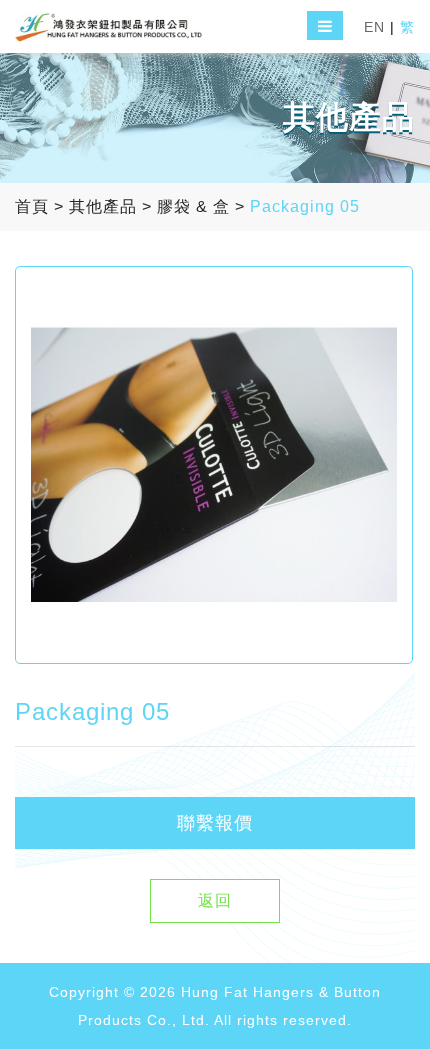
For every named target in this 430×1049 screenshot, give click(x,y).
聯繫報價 (215, 823)
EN (374, 27)
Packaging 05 (305, 206)
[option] (214, 465)
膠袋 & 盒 (193, 206)
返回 (215, 900)
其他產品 (103, 206)
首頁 (32, 206)
